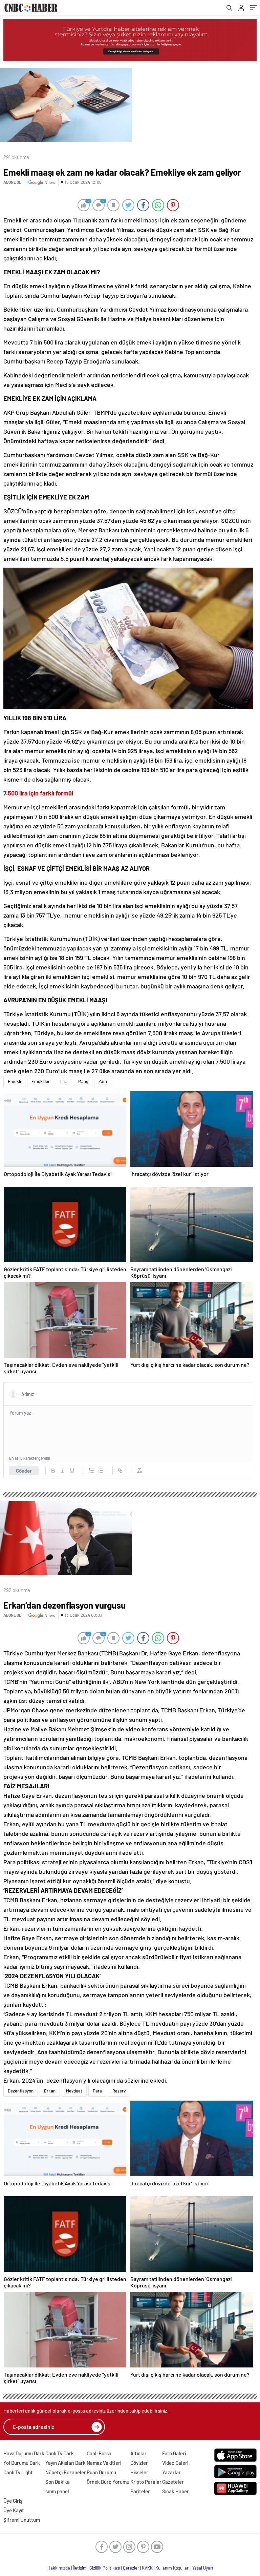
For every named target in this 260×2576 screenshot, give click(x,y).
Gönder (24, 1471)
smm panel (57, 2491)
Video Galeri (175, 2463)
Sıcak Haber (176, 2491)
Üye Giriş (13, 2501)
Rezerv (119, 2091)
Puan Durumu (101, 2472)
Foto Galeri (174, 2453)
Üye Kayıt (14, 2510)
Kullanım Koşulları (172, 2568)
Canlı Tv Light (18, 2472)
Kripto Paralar (146, 2482)
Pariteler (140, 2491)
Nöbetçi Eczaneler (66, 2472)
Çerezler (131, 2568)
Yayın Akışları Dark (66, 2463)
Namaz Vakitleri (104, 2463)
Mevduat (74, 2091)
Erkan (50, 2091)
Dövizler (139, 2463)
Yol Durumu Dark (22, 2463)
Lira (64, 1081)
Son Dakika (58, 2482)
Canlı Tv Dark (60, 2453)
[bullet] (101, 1471)
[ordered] (91, 1471)
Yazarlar (171, 2472)
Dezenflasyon (21, 2091)
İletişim (80, 2568)
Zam (103, 1081)
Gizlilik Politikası (105, 2568)
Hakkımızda (59, 2568)
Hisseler (139, 2472)
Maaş (83, 1081)
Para (97, 2091)
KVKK (147, 2568)
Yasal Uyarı (203, 2568)
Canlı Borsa (99, 2453)
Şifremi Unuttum (22, 2520)
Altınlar (138, 2453)
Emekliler (41, 1081)
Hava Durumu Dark (24, 2453)
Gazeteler (173, 2482)
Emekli (14, 1081)
